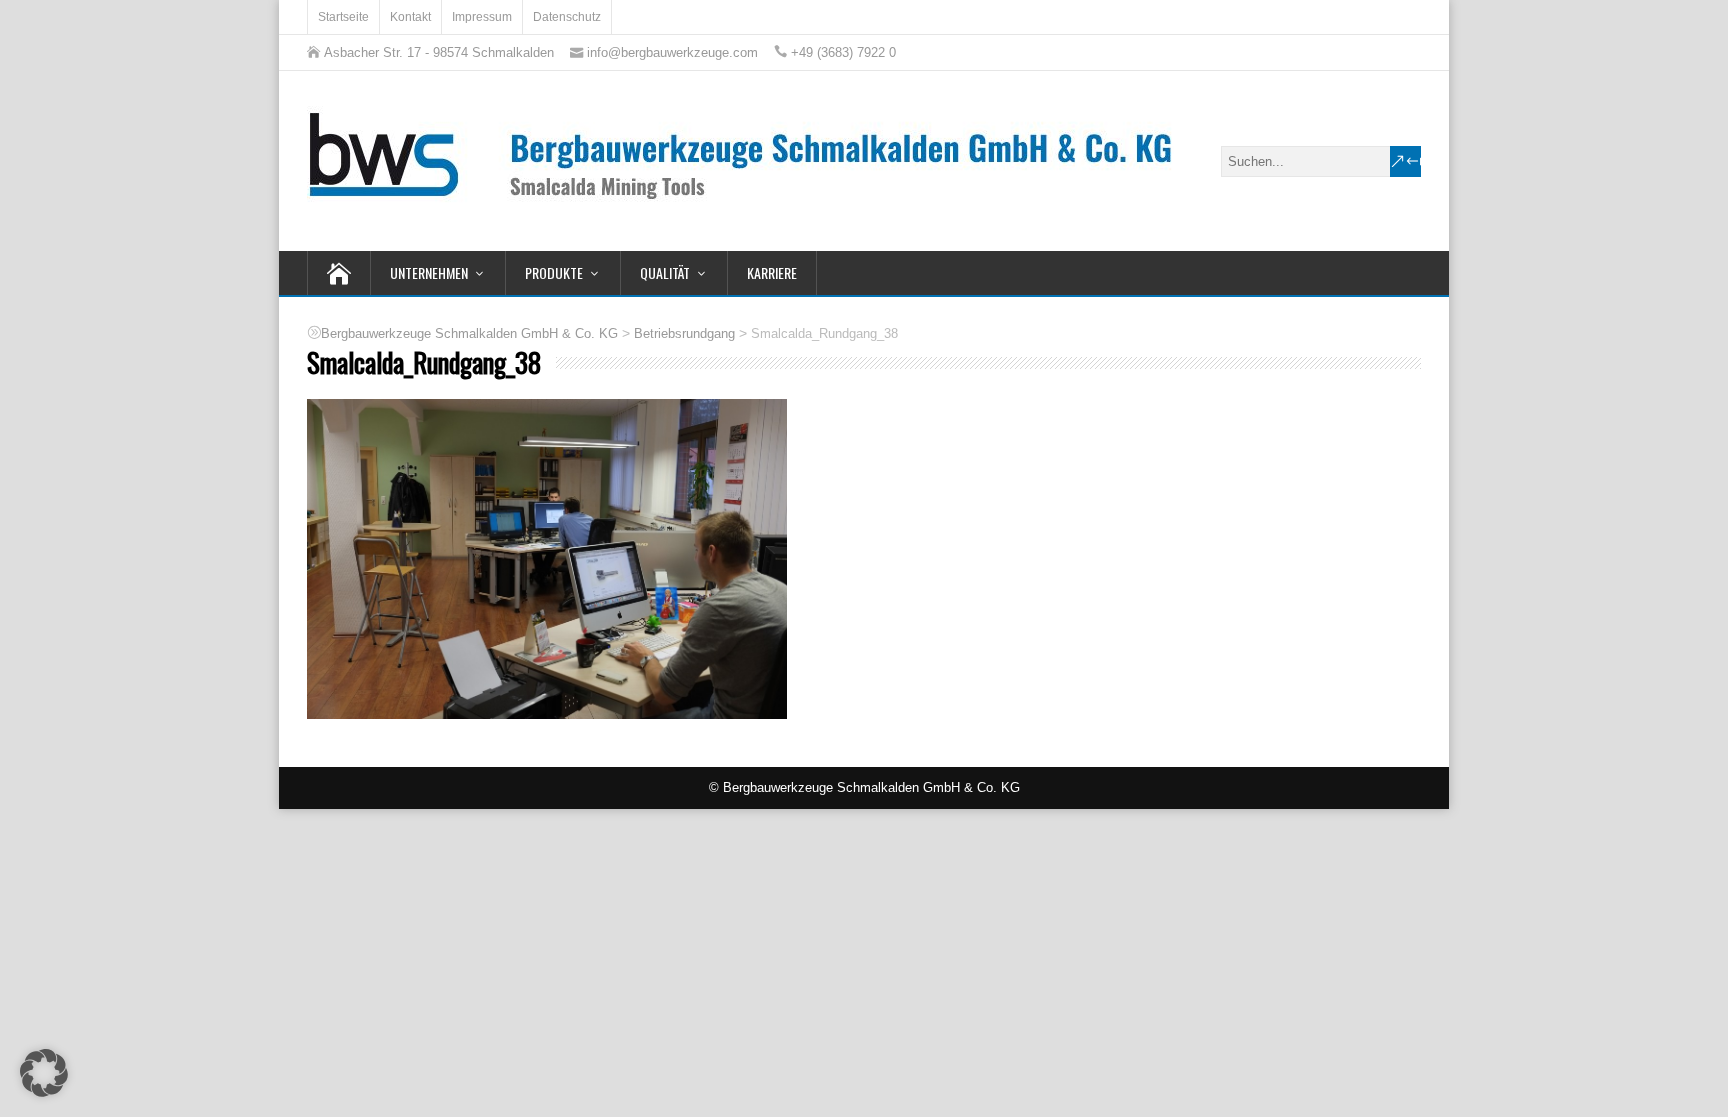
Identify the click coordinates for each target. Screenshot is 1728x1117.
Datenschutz (567, 17)
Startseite (343, 17)
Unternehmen (429, 272)
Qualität (665, 272)
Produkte (554, 272)
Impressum (482, 17)
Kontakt (410, 17)
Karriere (772, 272)
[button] (44, 1073)
